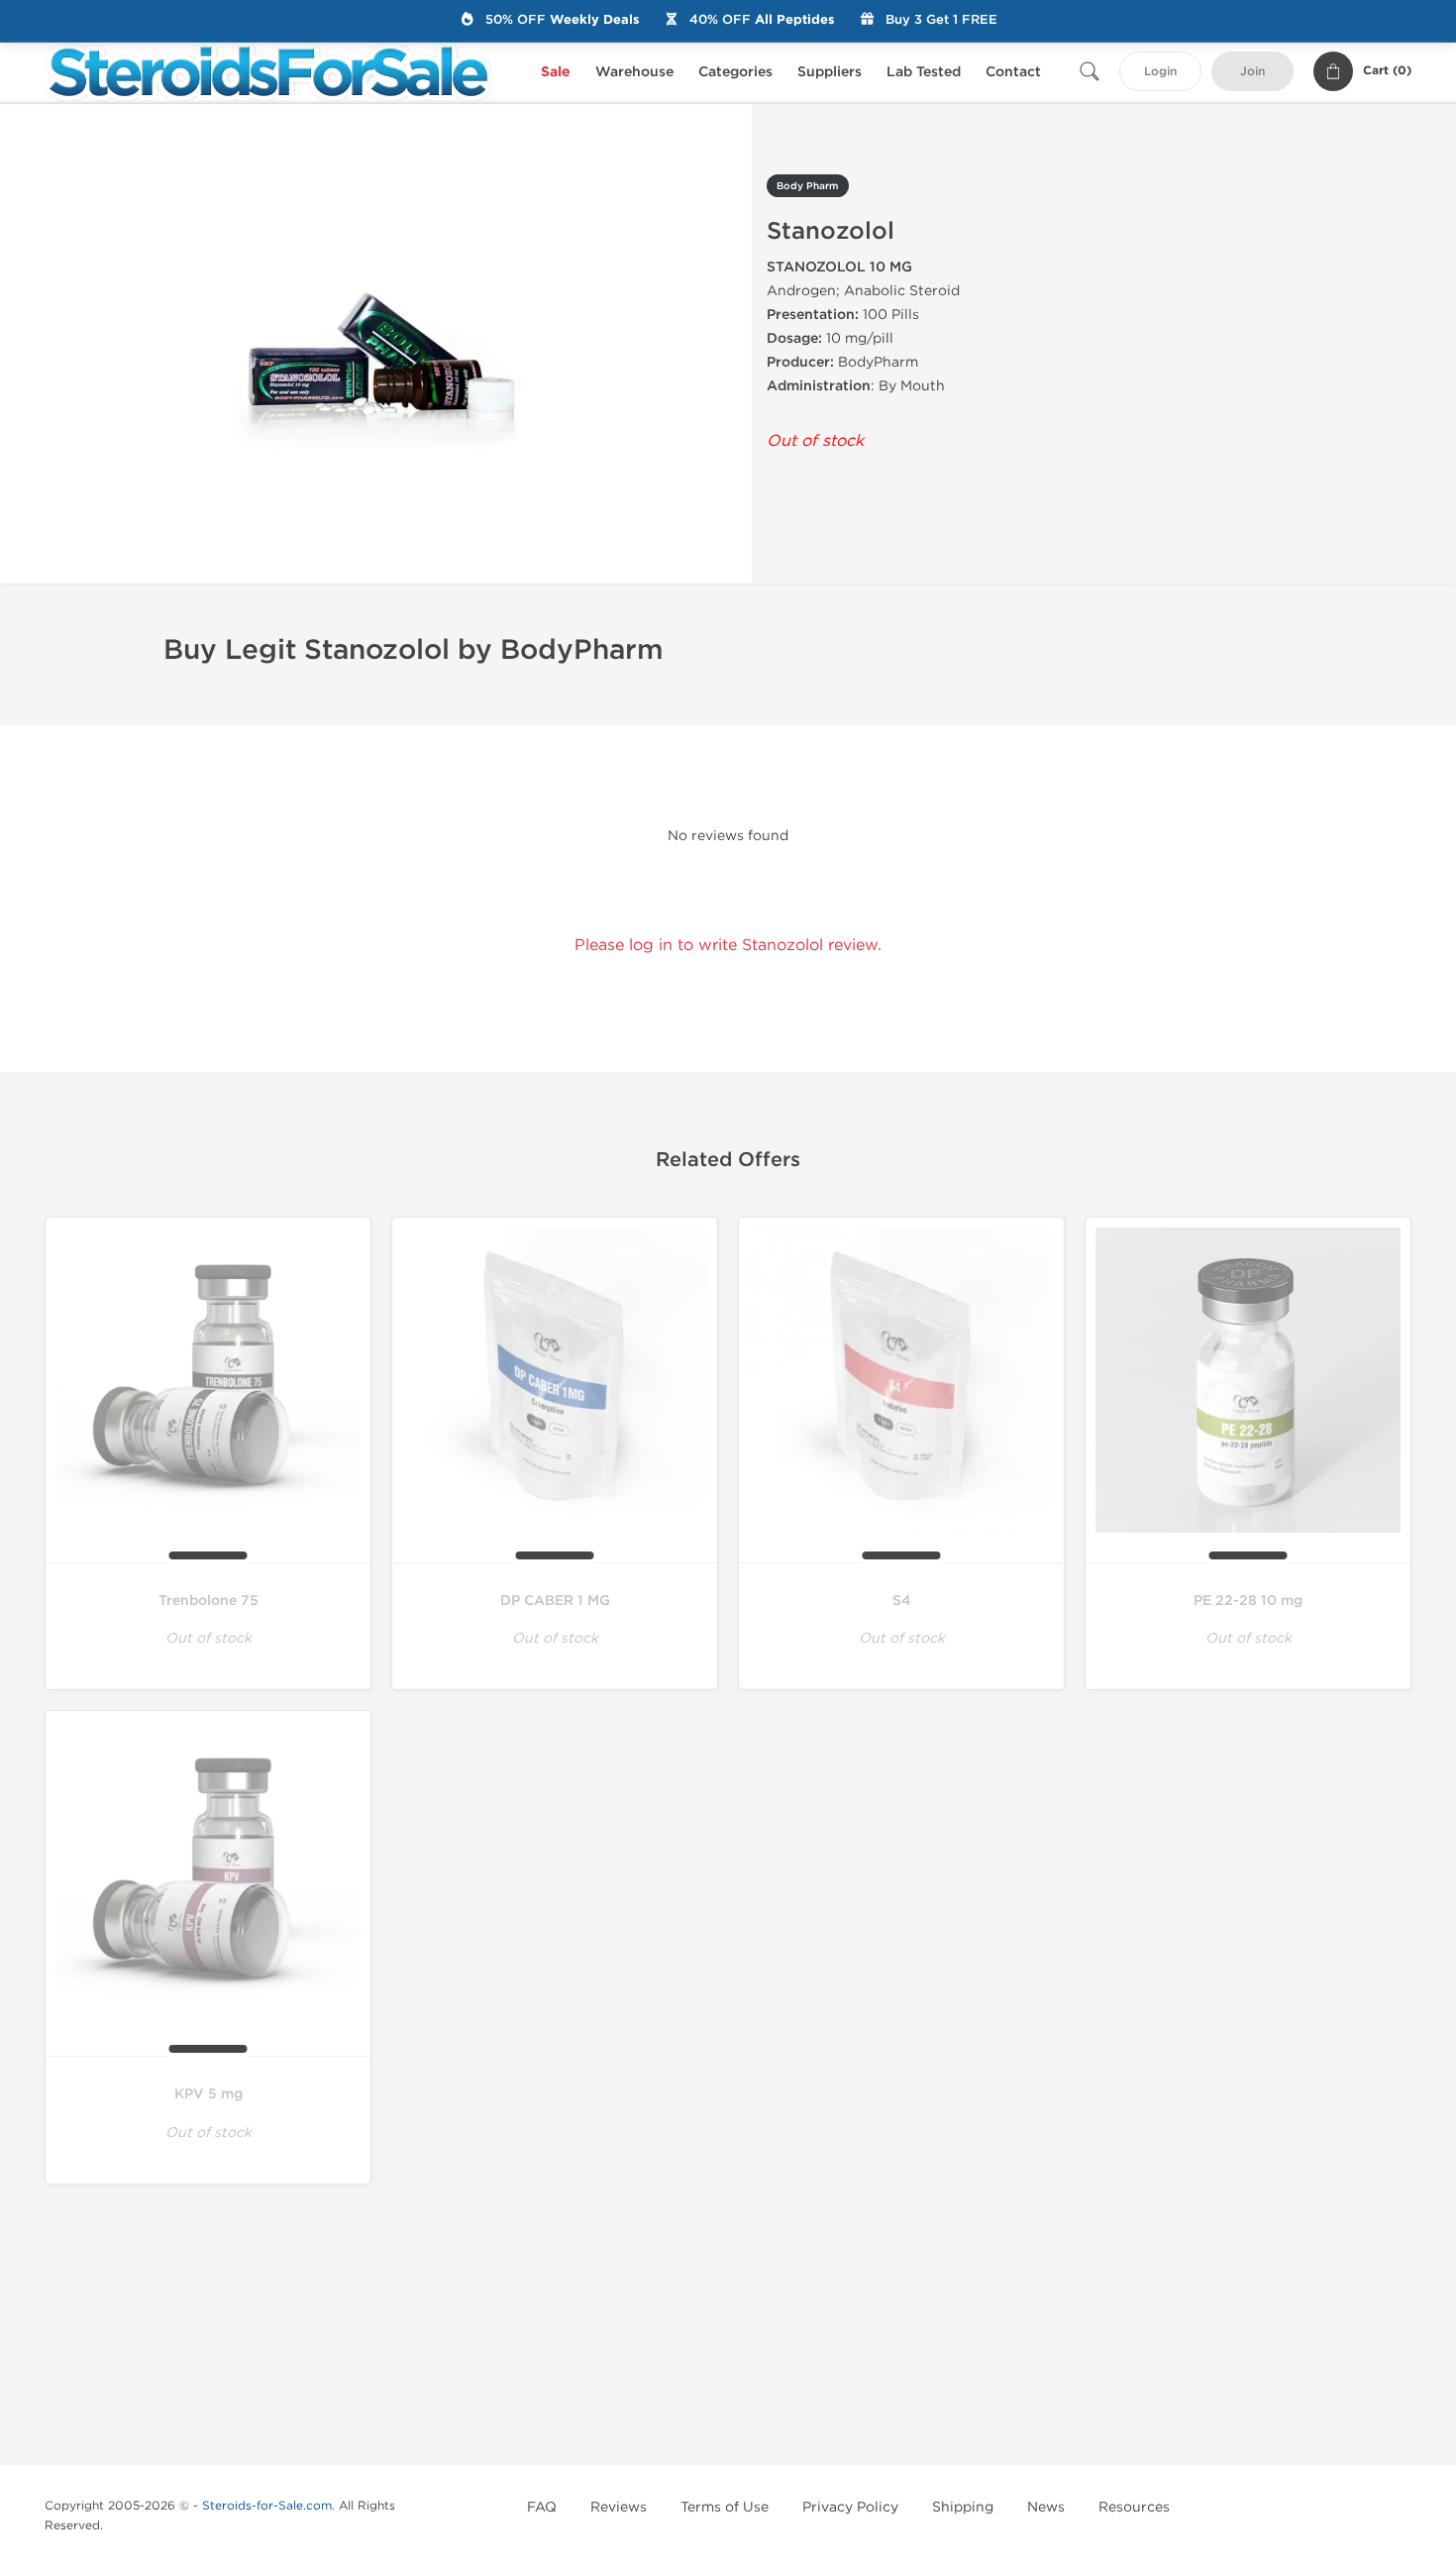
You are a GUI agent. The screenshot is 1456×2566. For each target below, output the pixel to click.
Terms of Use (725, 2507)
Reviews (619, 2507)
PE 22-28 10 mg (1248, 1601)
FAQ (542, 2507)
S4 (902, 1601)
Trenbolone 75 (208, 1601)
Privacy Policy (850, 2507)
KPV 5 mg (208, 2094)
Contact (1013, 72)
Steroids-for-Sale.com (267, 2506)
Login (1160, 72)
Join (1252, 72)
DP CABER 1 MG (555, 1601)
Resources (1134, 2507)
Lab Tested (924, 72)
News (1046, 2507)
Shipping (963, 2507)
